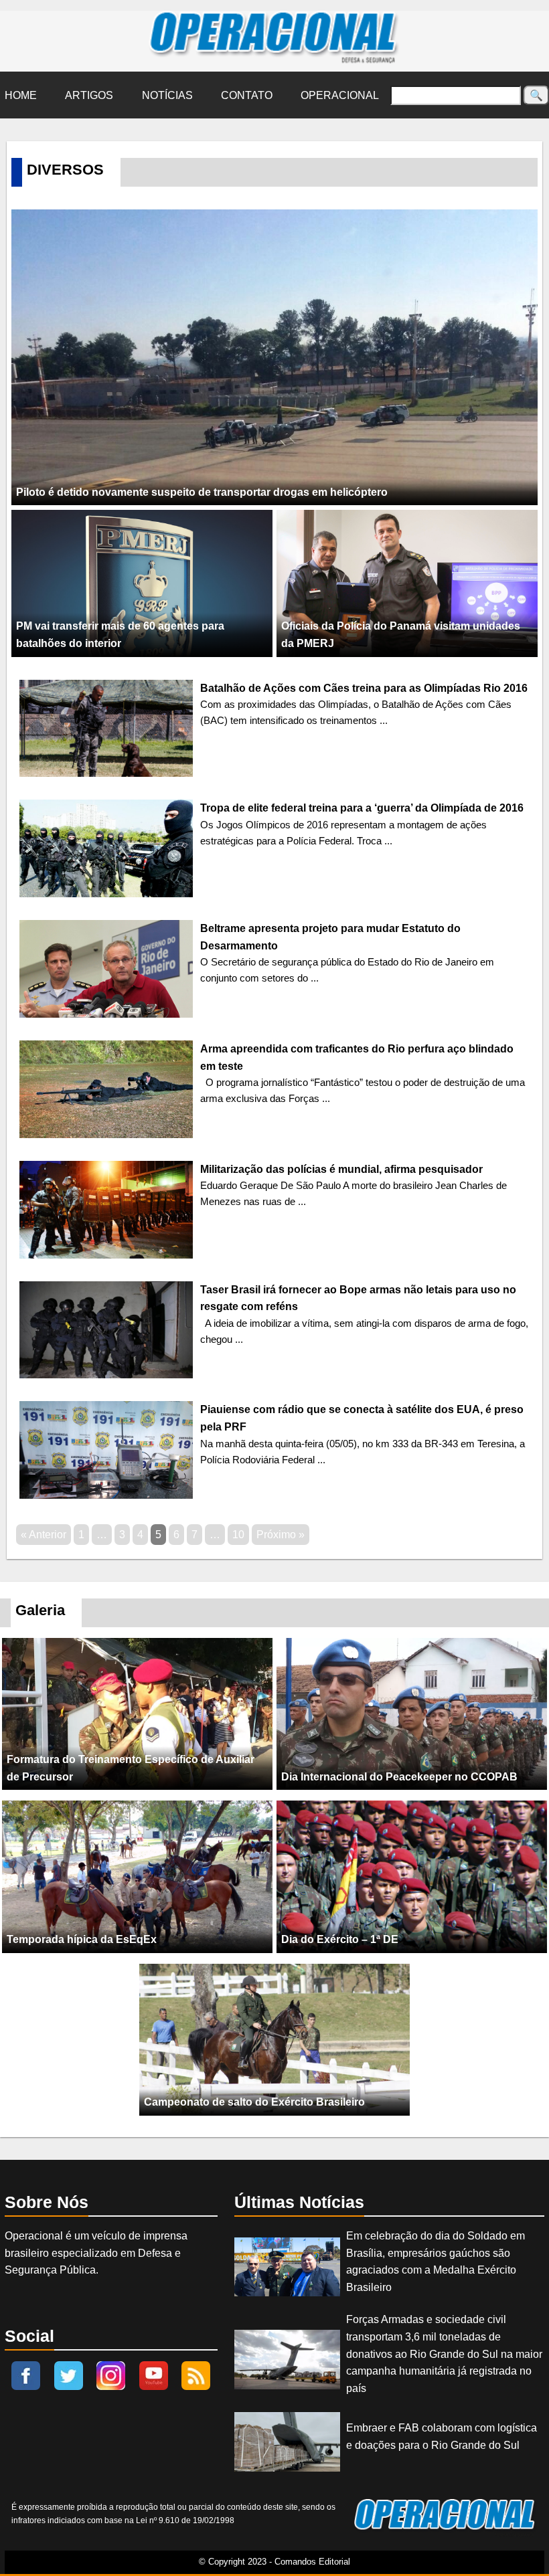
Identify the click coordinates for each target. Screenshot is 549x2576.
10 (238, 1535)
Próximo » (281, 1535)
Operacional (340, 95)
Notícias (167, 95)
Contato (247, 95)
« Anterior (44, 1535)
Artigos (89, 95)
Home (21, 95)
